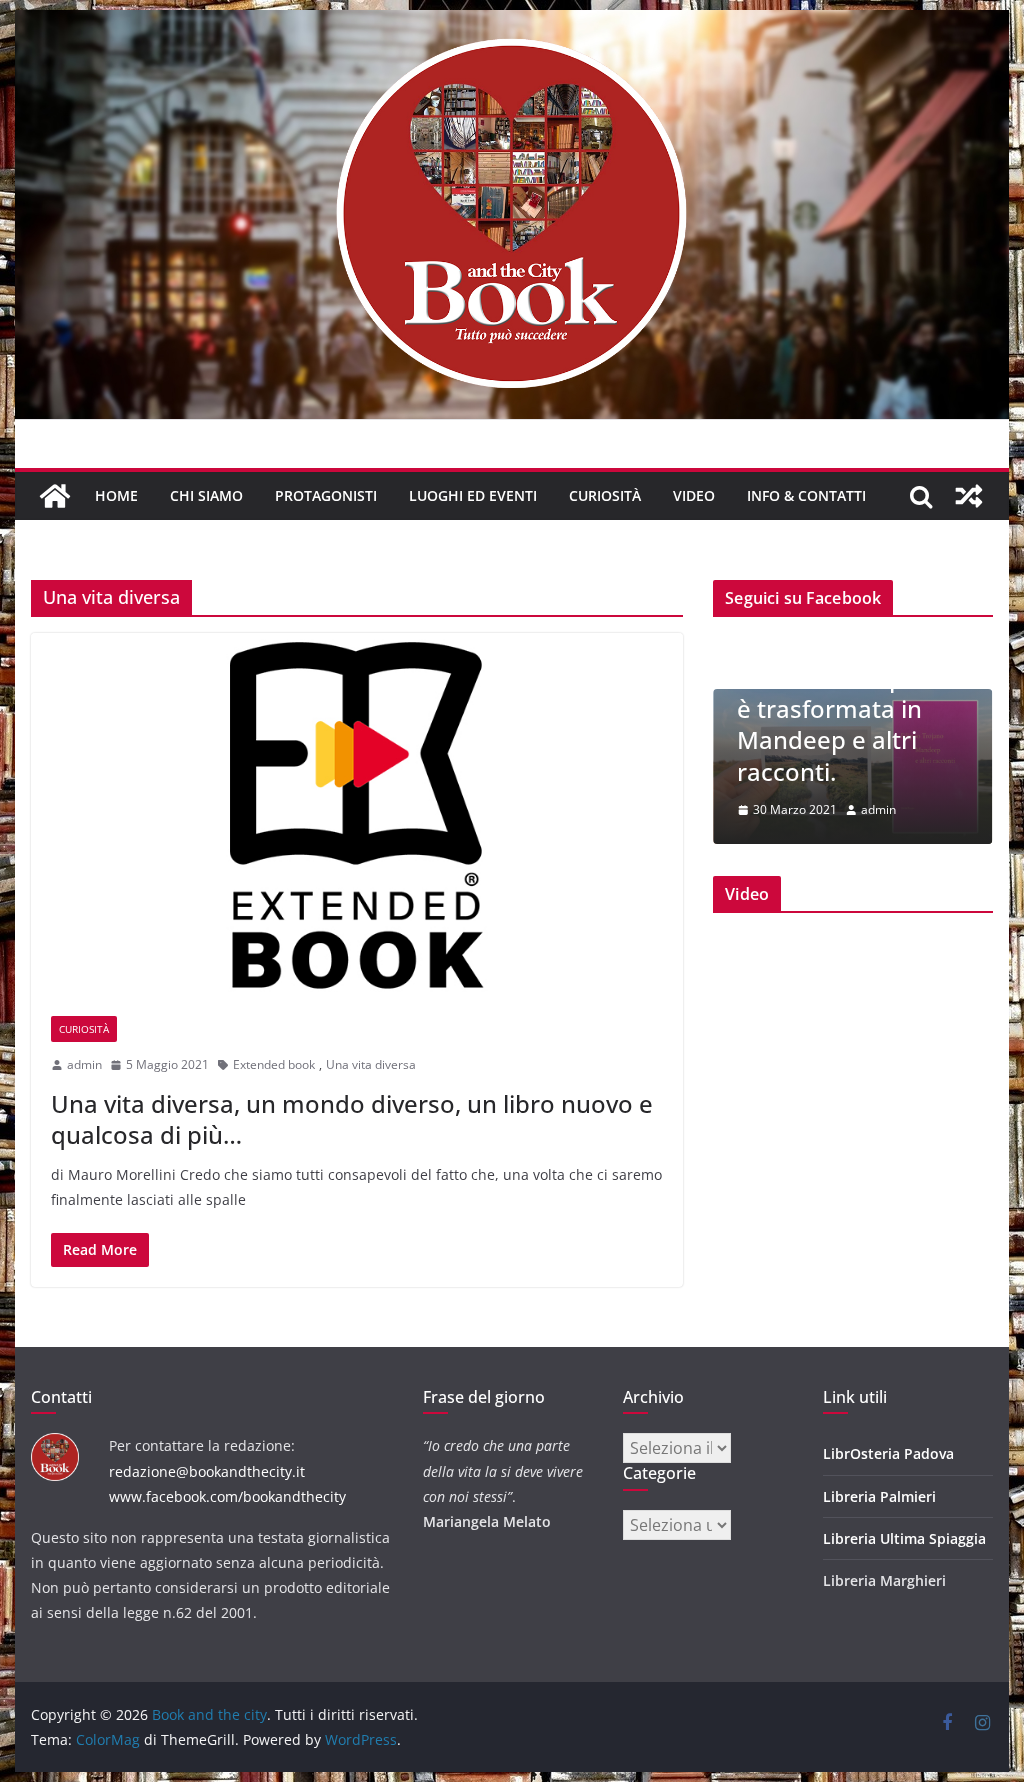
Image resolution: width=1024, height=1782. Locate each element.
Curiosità (605, 495)
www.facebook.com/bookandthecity (227, 1496)
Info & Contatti (806, 495)
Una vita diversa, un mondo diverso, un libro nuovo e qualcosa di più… (352, 1119)
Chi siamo (206, 495)
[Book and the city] (511, 24)
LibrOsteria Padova (888, 1453)
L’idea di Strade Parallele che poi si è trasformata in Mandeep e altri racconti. (843, 709)
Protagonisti (326, 495)
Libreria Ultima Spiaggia (904, 1538)
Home (116, 495)
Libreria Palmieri (879, 1496)
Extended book (274, 1064)
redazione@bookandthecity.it (207, 1471)
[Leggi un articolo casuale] (969, 496)
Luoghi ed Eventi (473, 495)
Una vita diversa (371, 1064)
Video (694, 495)
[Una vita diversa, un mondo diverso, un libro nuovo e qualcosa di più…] (357, 814)
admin (84, 1064)
